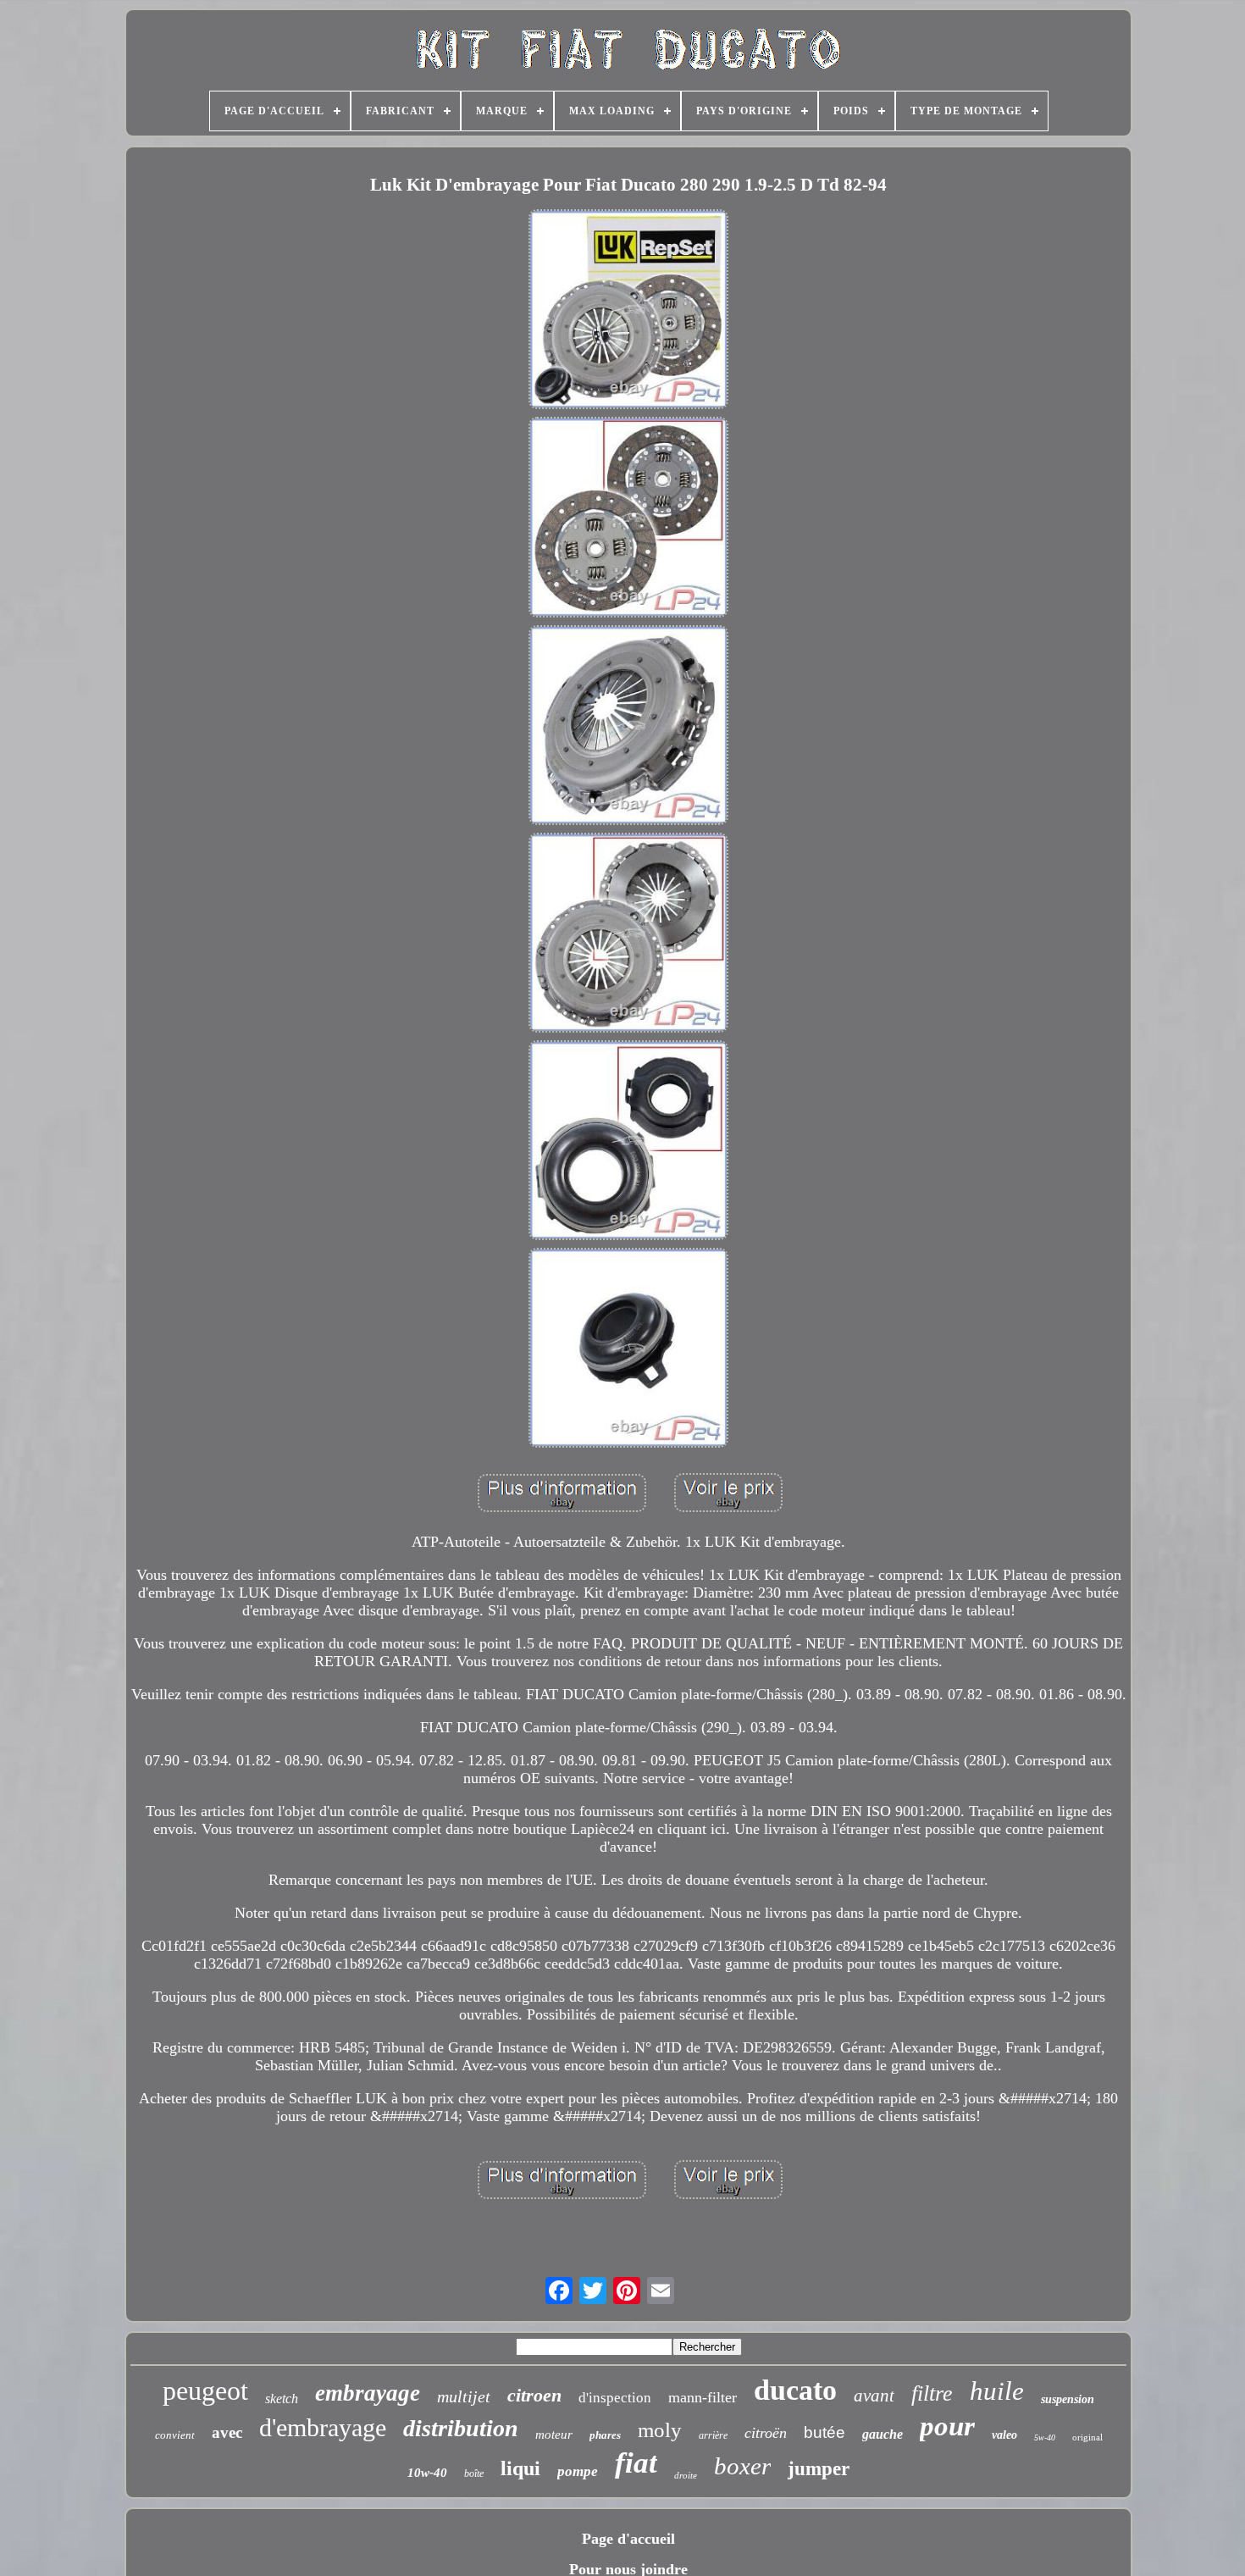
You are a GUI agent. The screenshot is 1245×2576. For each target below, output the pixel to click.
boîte (474, 2474)
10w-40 (427, 2473)
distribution (461, 2428)
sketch (282, 2399)
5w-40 (1045, 2438)
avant (874, 2396)
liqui (520, 2468)
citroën (766, 2433)
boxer (742, 2466)
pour (947, 2426)
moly (660, 2430)
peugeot (205, 2390)
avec (227, 2432)
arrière (713, 2435)
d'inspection (615, 2398)
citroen (534, 2395)
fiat (636, 2463)
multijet (464, 2396)
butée (824, 2432)
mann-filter (703, 2397)
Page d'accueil (628, 2539)
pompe (578, 2471)
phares (605, 2435)
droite (686, 2475)
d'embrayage (323, 2427)
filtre (932, 2393)
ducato (795, 2390)
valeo (1004, 2435)
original (1087, 2437)
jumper (819, 2469)
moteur (554, 2435)
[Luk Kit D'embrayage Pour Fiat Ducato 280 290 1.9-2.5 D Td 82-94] (628, 311)
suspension (1068, 2399)
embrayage (368, 2393)
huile (997, 2391)
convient (175, 2435)
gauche (883, 2434)
